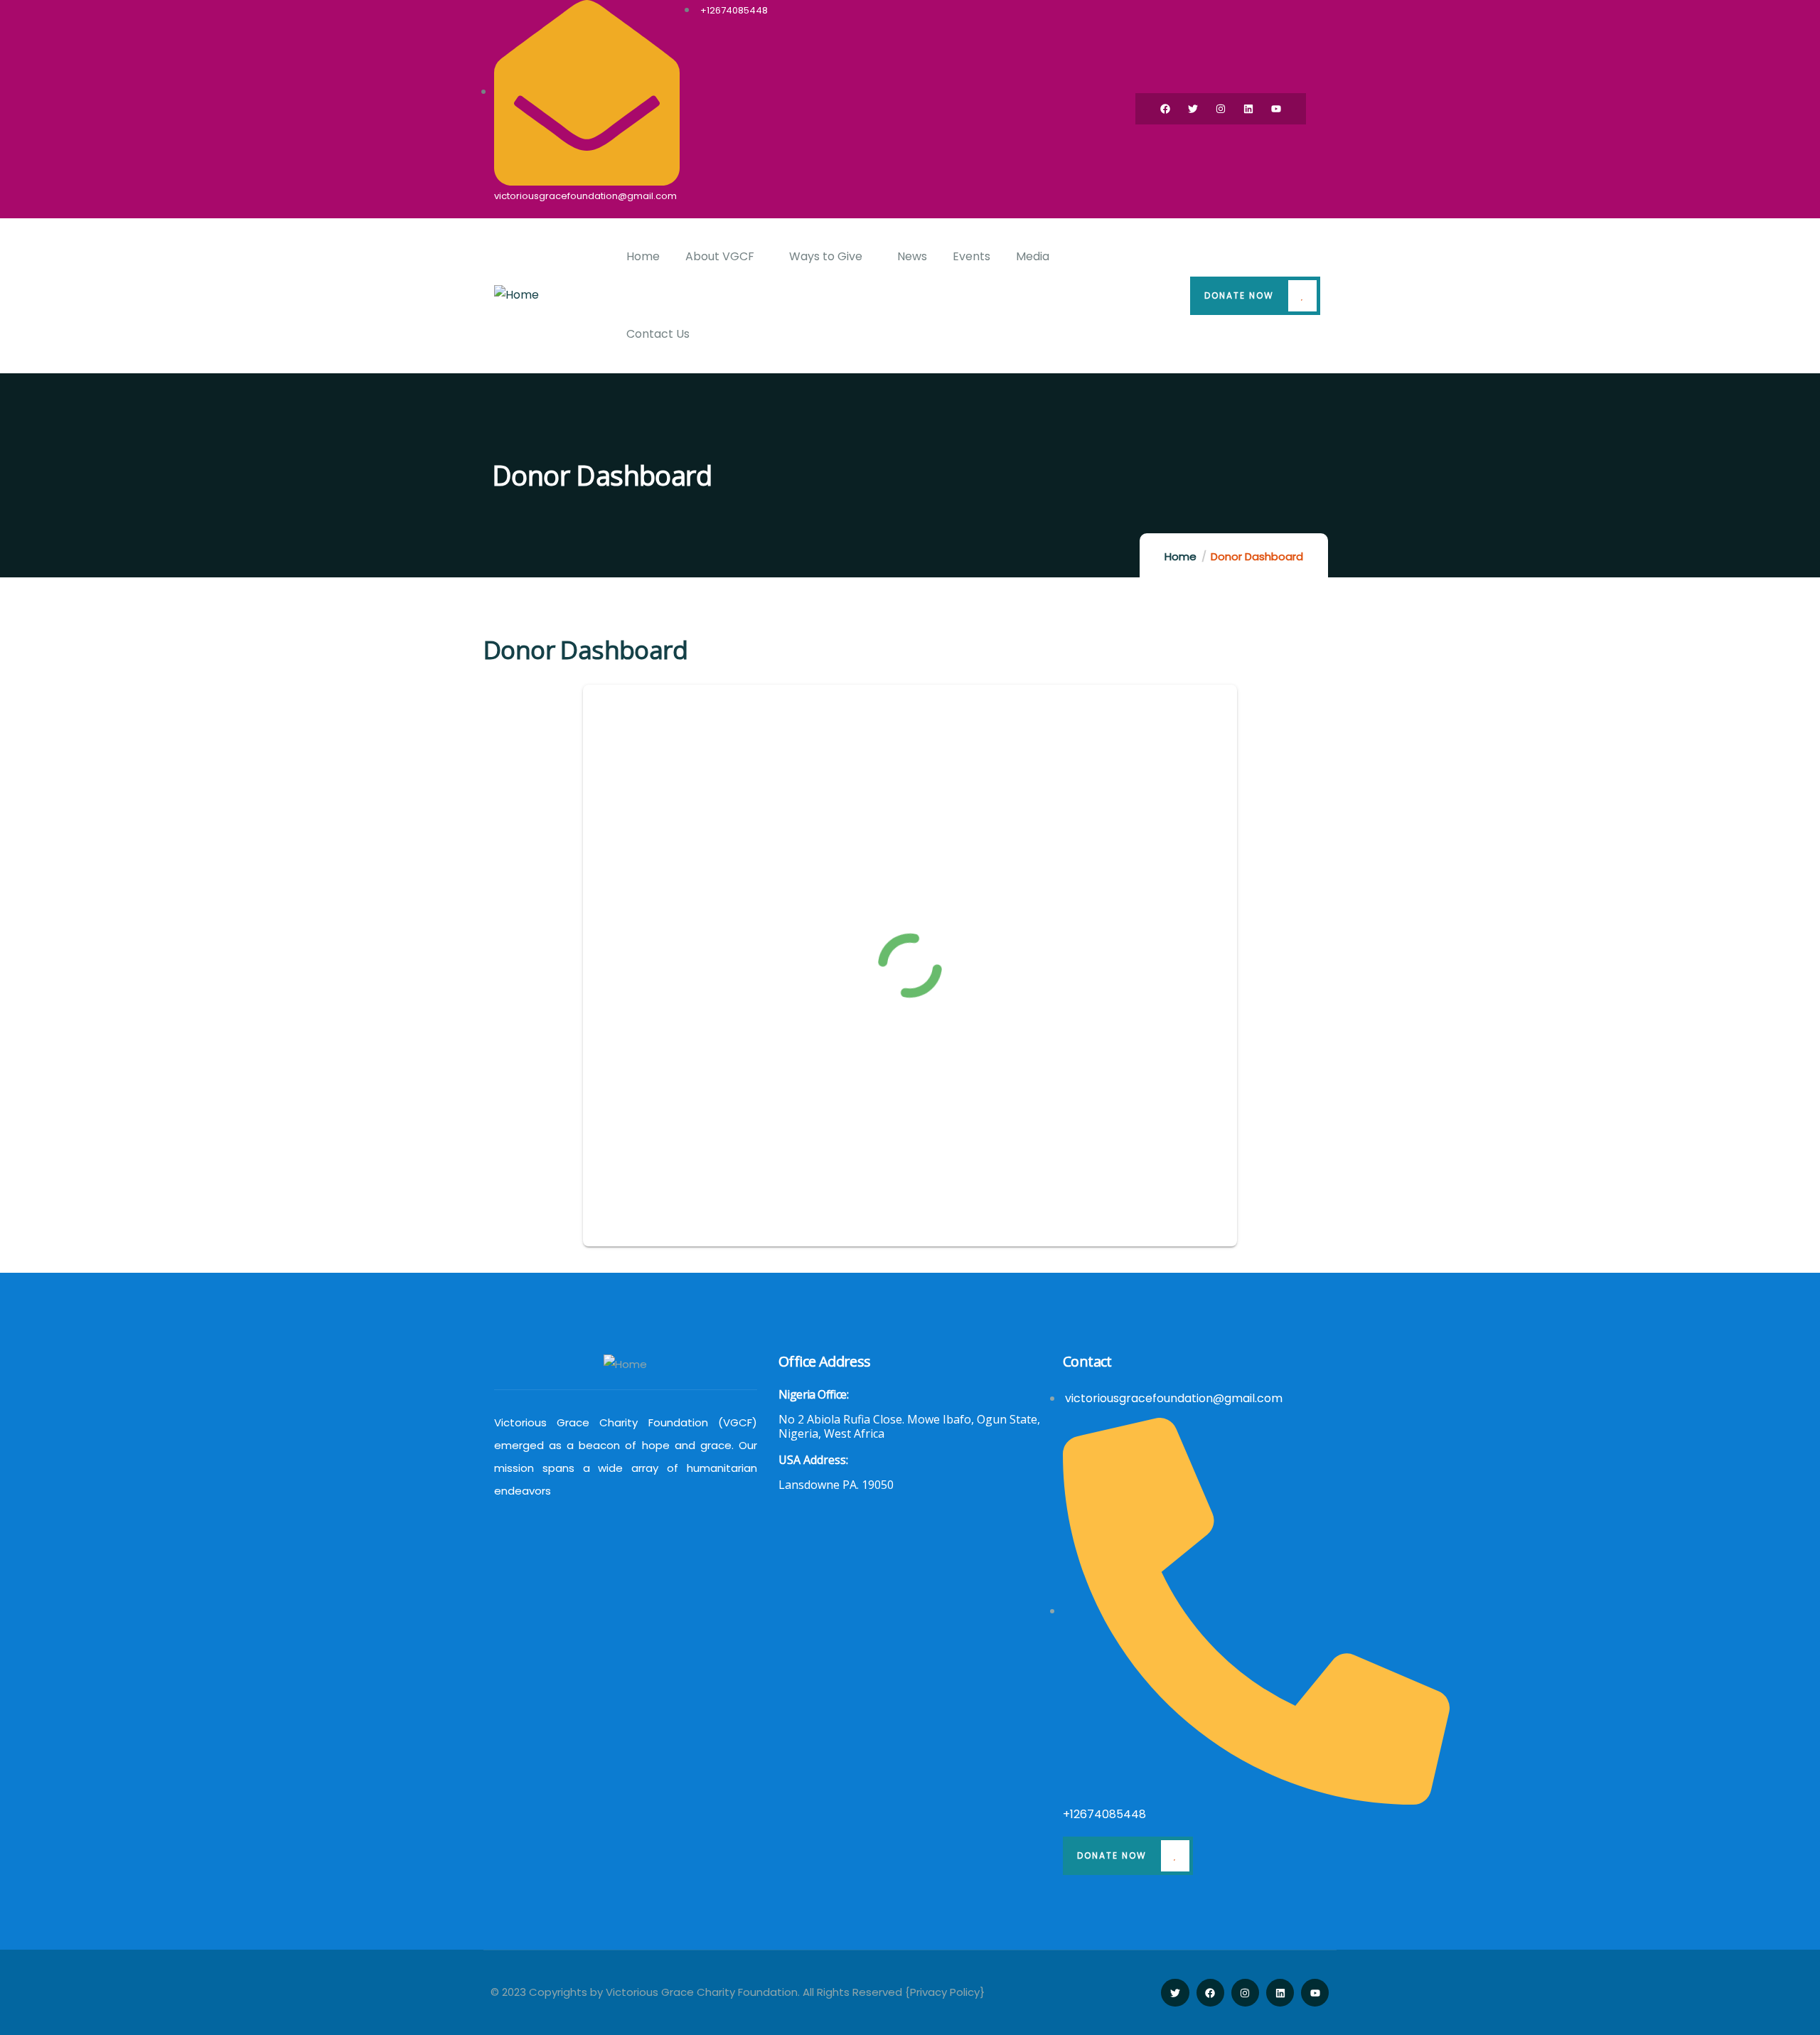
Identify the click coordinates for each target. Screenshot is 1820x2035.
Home (1181, 556)
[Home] (516, 295)
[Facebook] (1165, 109)
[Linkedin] (1248, 109)
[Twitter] (1193, 109)
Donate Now (1239, 295)
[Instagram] (1221, 109)
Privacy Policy (945, 1992)
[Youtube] (1276, 109)
